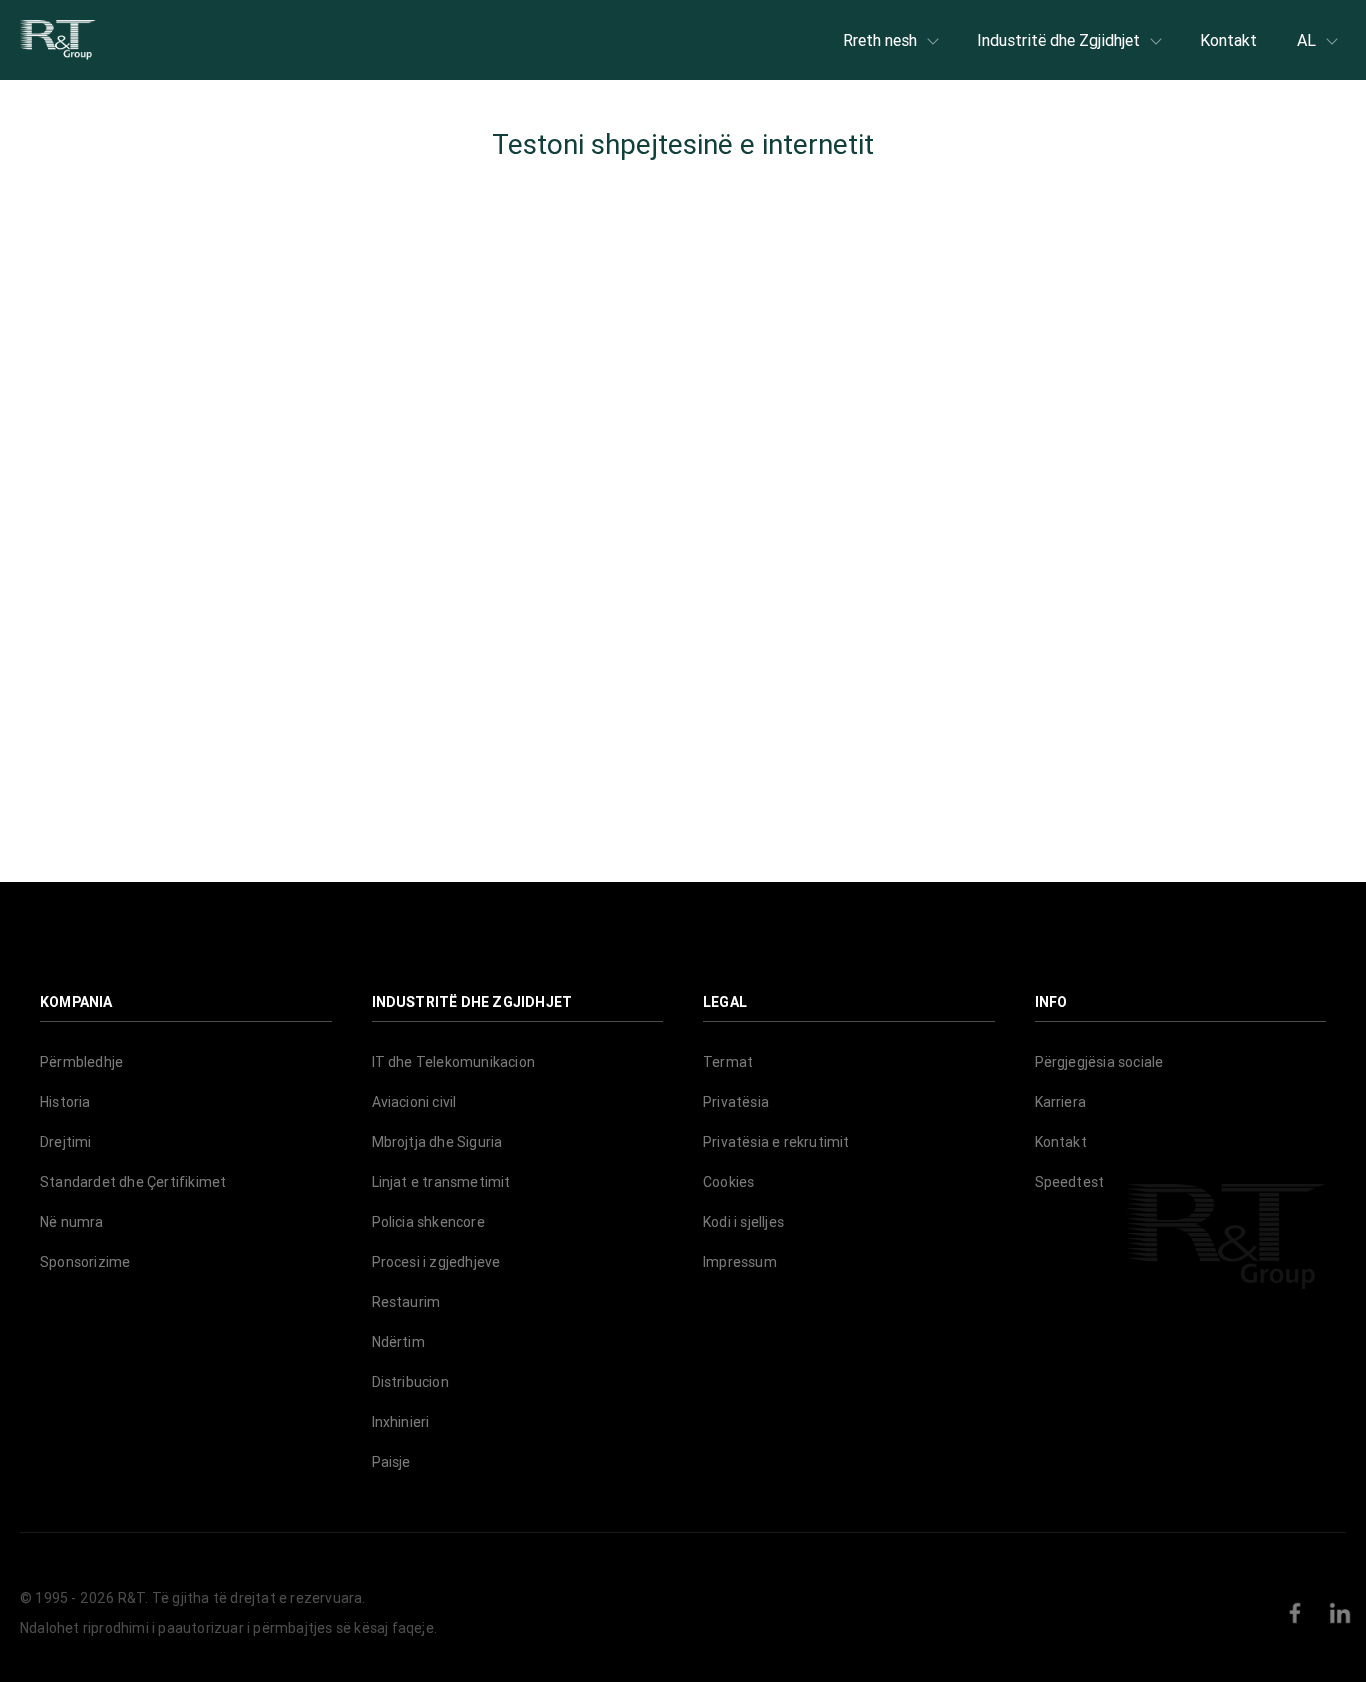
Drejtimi (66, 1142)
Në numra (72, 1222)
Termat (728, 1062)
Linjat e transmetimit (441, 1182)
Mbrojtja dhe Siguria (437, 1142)
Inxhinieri (401, 1422)
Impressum (740, 1262)
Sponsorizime (85, 1262)
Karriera (1061, 1102)
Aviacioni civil (414, 1102)
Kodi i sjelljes (743, 1222)
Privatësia (736, 1102)
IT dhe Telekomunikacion (454, 1062)
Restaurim (406, 1302)
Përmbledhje (81, 1062)
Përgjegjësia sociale (1099, 1062)
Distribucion (410, 1382)
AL (1306, 40)
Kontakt (1228, 40)
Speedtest (1070, 1182)
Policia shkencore (428, 1222)
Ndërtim (398, 1342)
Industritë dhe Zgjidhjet (1058, 40)
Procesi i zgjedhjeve (436, 1262)
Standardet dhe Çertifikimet (133, 1182)
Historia (65, 1102)
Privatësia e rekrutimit (776, 1142)
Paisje (391, 1462)
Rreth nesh (880, 40)
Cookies (728, 1182)
